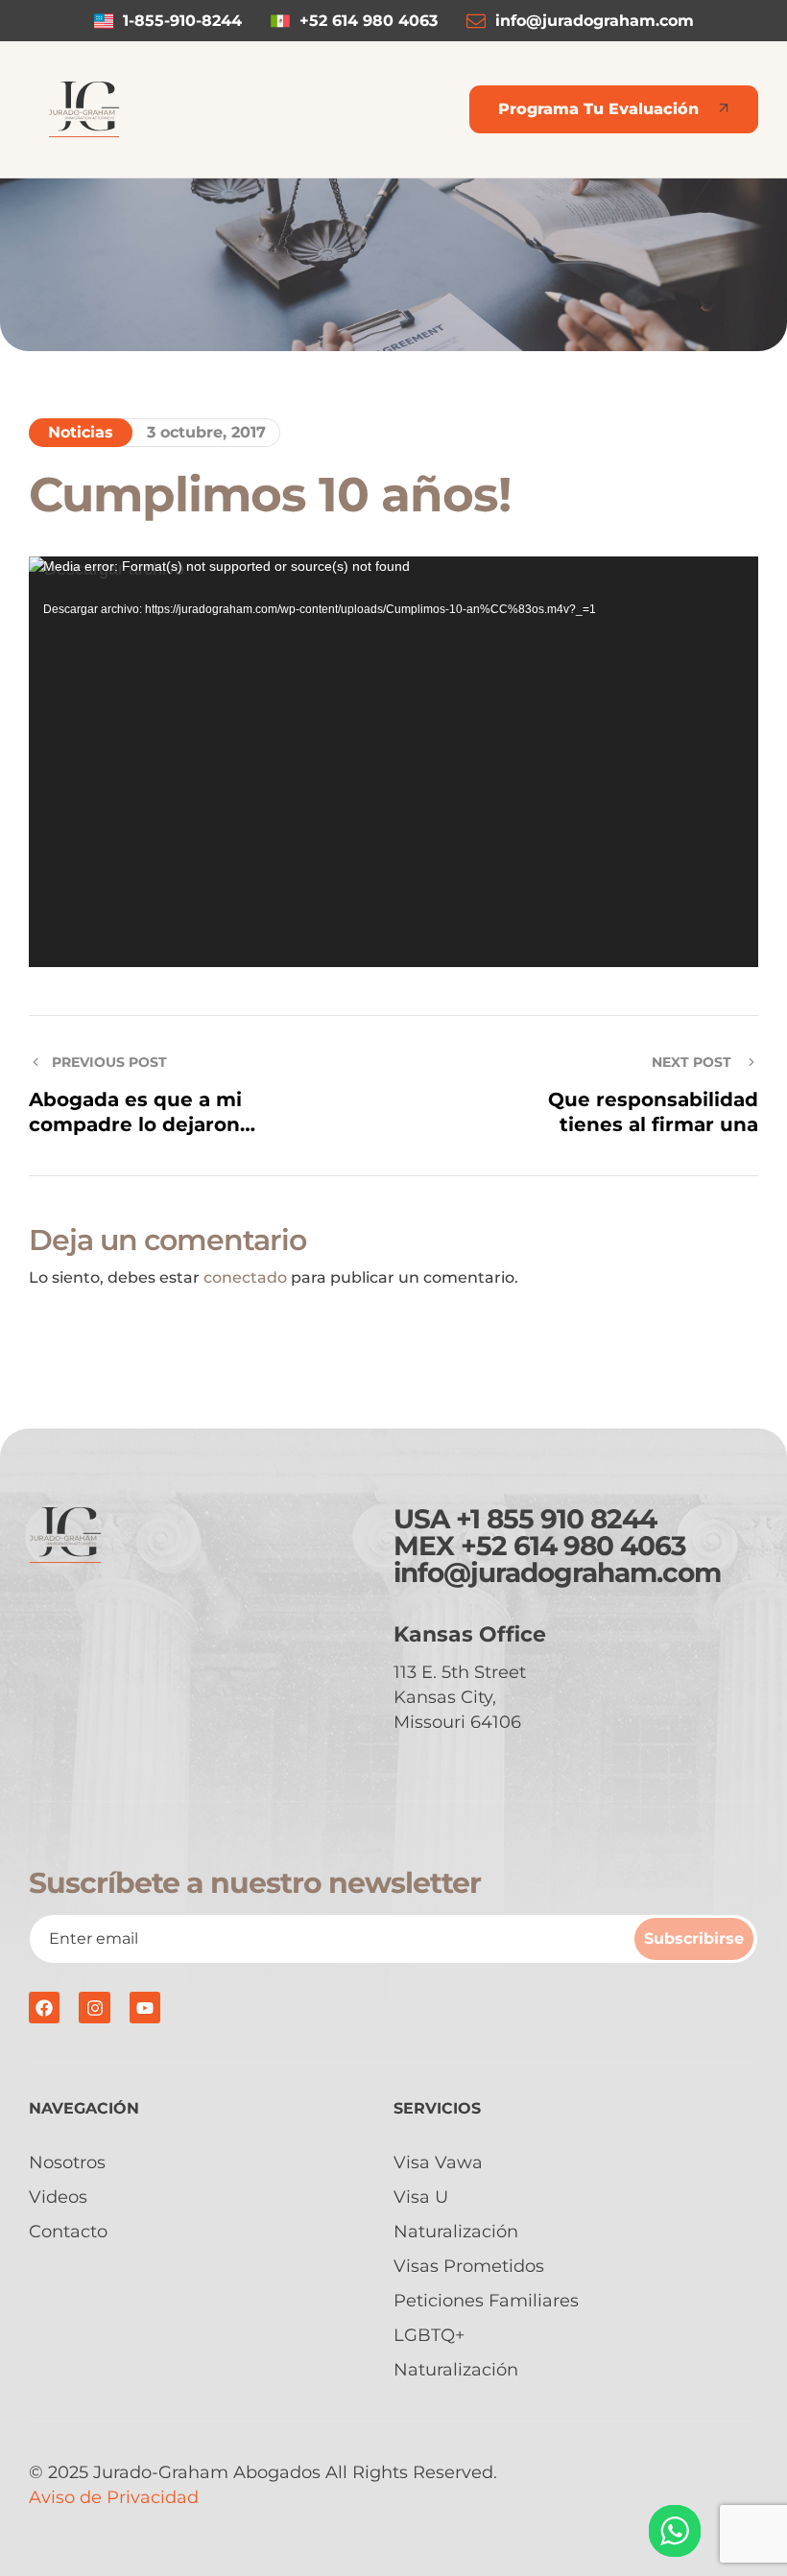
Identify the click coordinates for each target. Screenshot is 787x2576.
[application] (393, 761)
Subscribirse (694, 1938)
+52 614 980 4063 (573, 1546)
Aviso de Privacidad (114, 2497)
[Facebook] (44, 2007)
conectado (245, 1277)
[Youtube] (145, 2007)
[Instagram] (94, 2007)
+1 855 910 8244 (556, 1519)
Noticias (81, 432)
